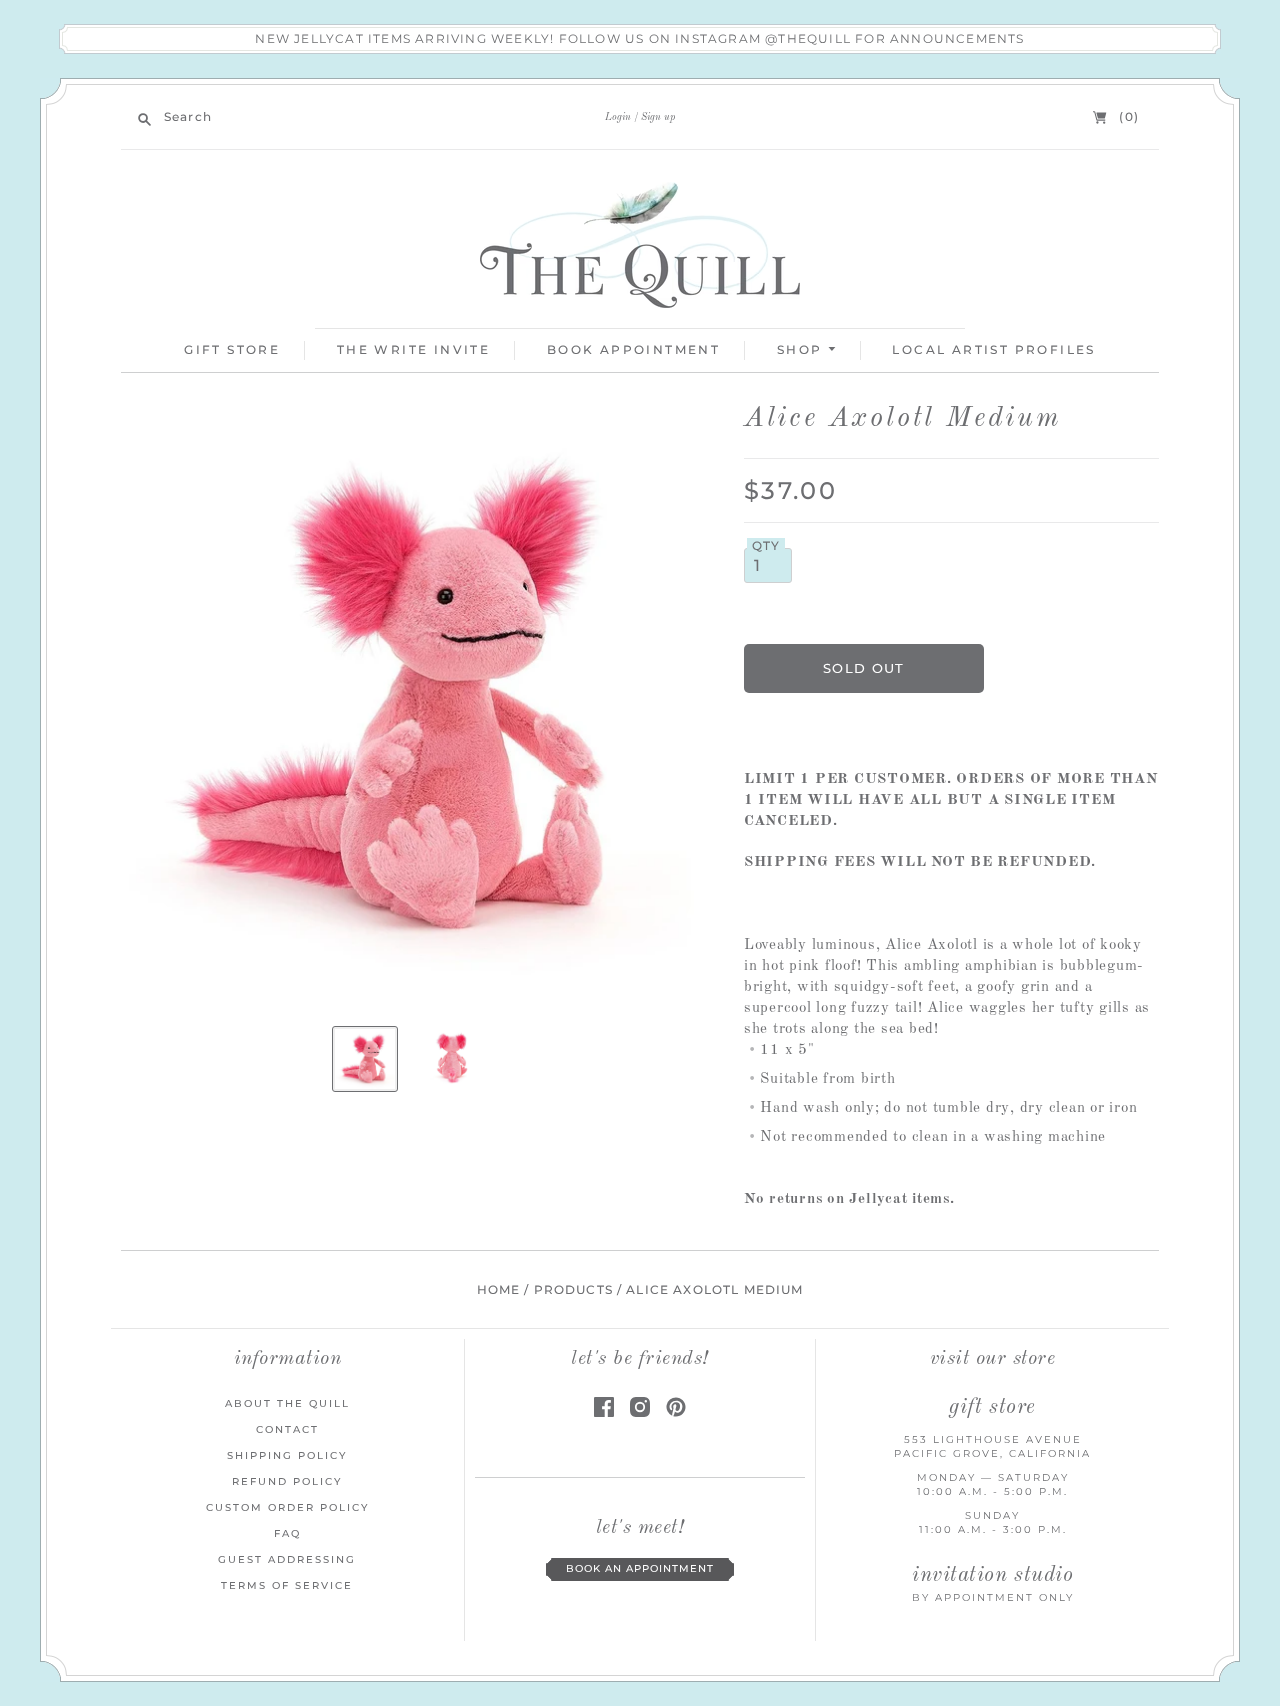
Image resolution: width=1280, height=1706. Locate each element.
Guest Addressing (287, 1559)
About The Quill (287, 1403)
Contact (287, 1429)
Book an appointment (640, 1568)
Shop (802, 349)
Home (499, 1290)
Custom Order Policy (287, 1507)
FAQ (287, 1533)
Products (573, 1290)
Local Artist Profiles (993, 349)
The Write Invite (413, 349)
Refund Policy (287, 1481)
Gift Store (232, 349)
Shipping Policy (287, 1455)
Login (618, 117)
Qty (766, 546)
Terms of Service (287, 1585)
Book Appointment (633, 349)
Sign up (658, 117)
